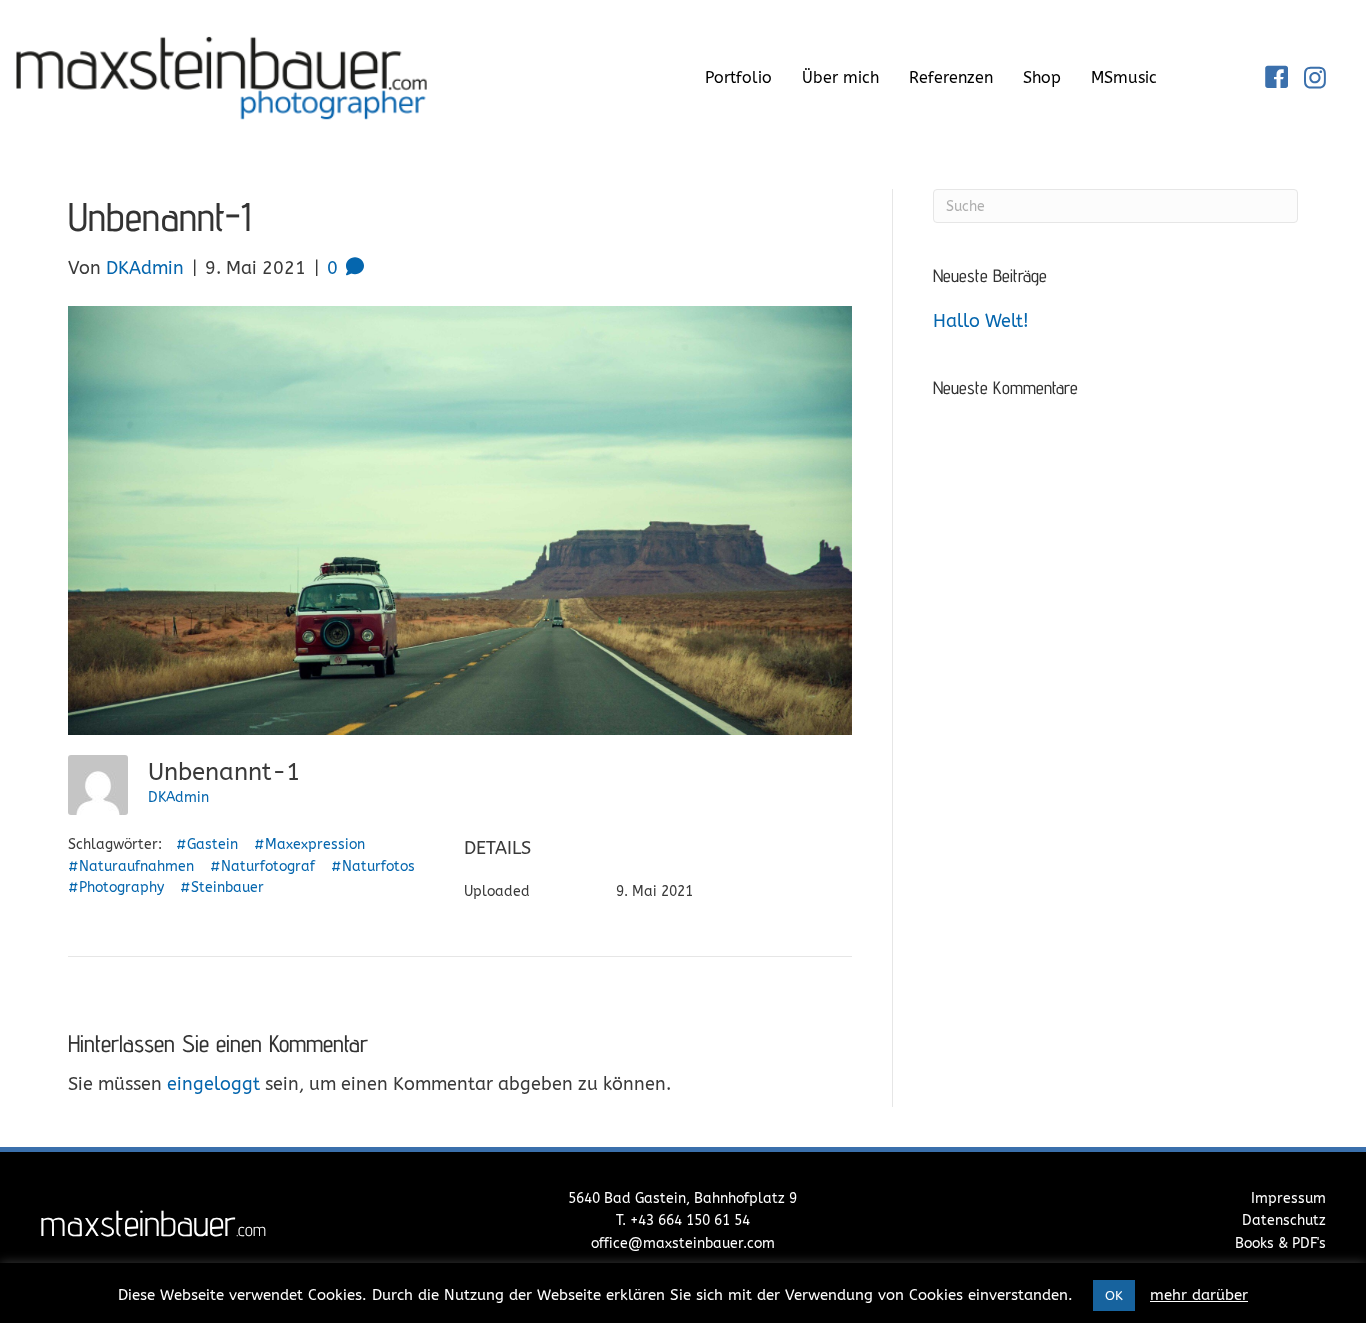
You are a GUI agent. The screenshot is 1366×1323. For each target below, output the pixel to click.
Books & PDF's (1280, 1243)
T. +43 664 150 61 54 (683, 1220)
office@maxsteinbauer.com (683, 1243)
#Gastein (207, 844)
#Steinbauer (222, 887)
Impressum (1288, 1198)
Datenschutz (1284, 1220)
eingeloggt (213, 1084)
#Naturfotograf (262, 866)
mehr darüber (1199, 1295)
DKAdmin (178, 797)
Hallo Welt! (981, 321)
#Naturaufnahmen (131, 866)
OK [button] (1114, 1295)
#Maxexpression (309, 844)
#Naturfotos (373, 866)
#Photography (116, 887)
